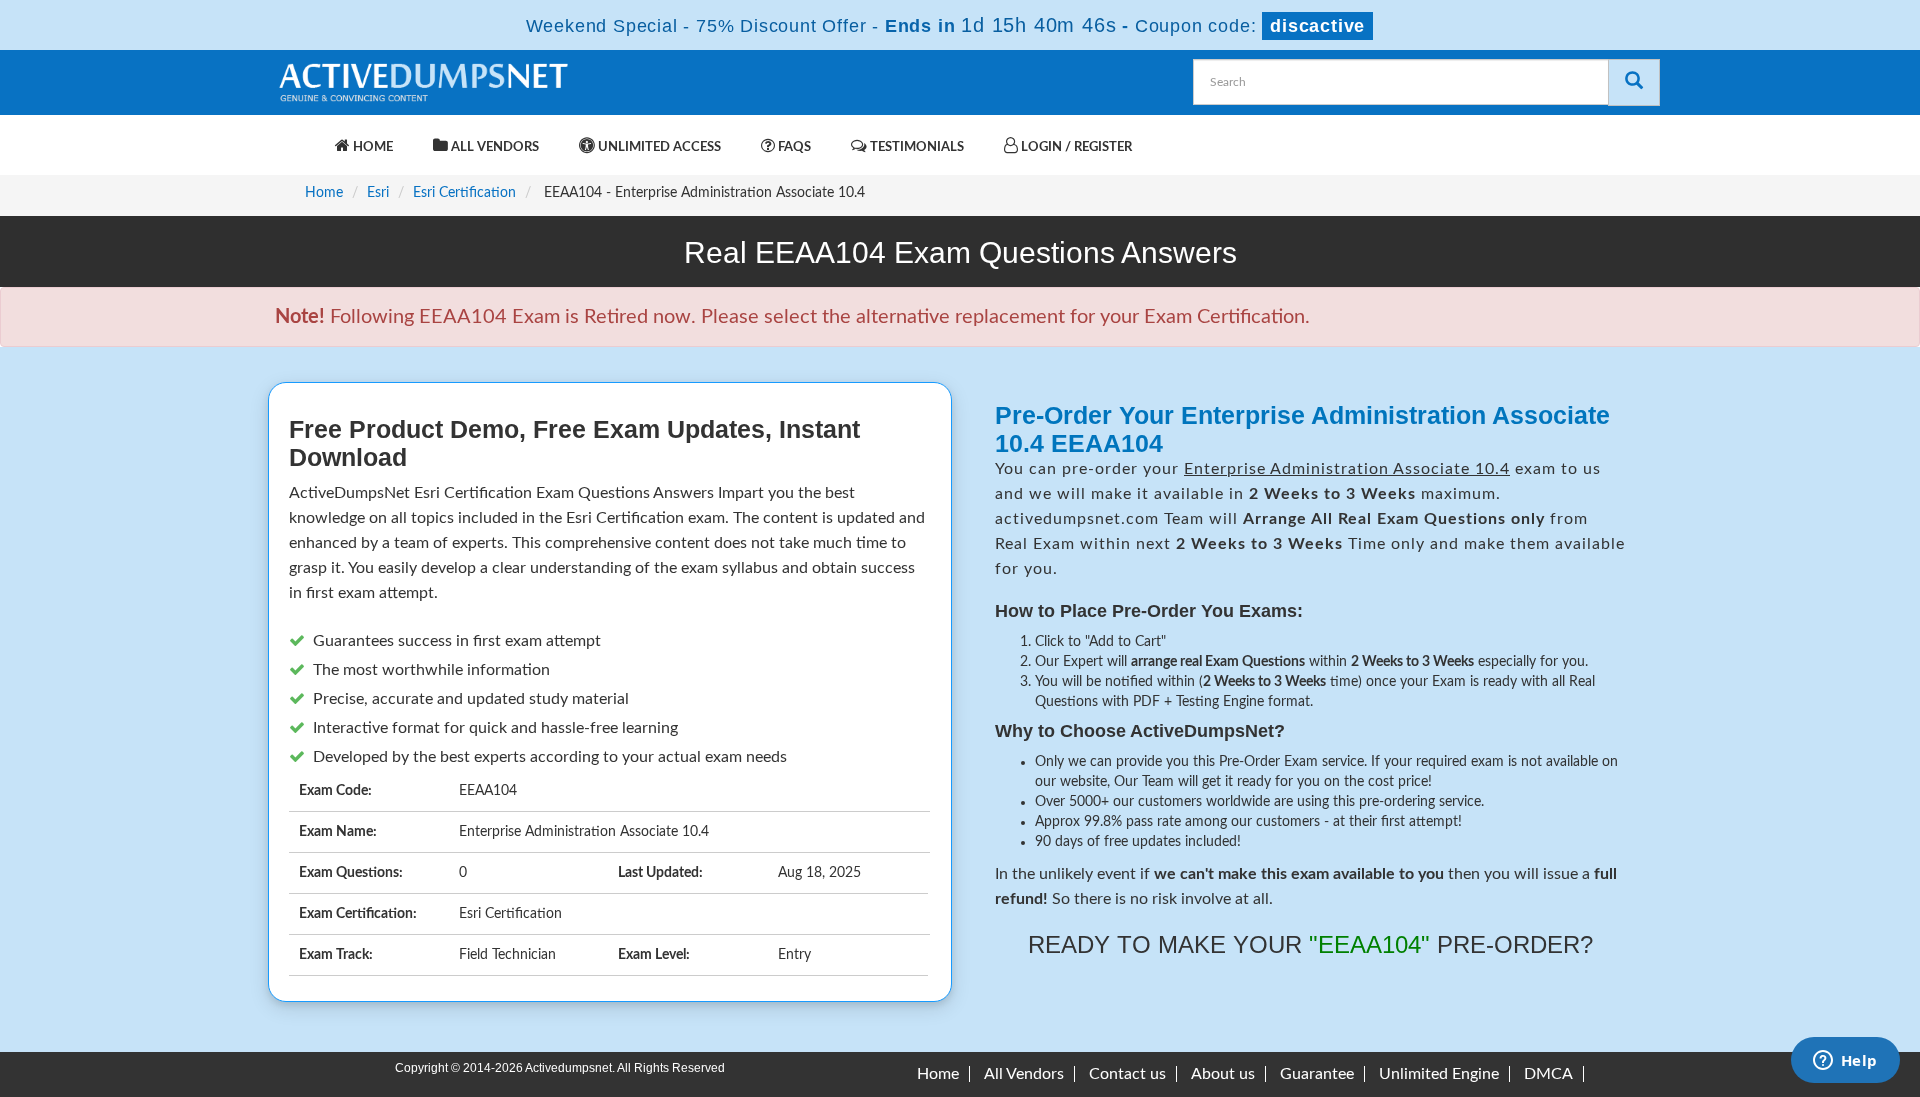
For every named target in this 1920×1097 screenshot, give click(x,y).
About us (1223, 1074)
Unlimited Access (658, 147)
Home (371, 147)
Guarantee (1317, 1074)
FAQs (793, 147)
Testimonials (915, 147)
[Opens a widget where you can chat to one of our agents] (1845, 1062)
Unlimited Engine (1439, 1074)
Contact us (1127, 1074)
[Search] (1634, 82)
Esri (378, 193)
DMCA (1548, 1074)
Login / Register (1075, 147)
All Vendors (493, 147)
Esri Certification (464, 193)
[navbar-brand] (300, 137)
